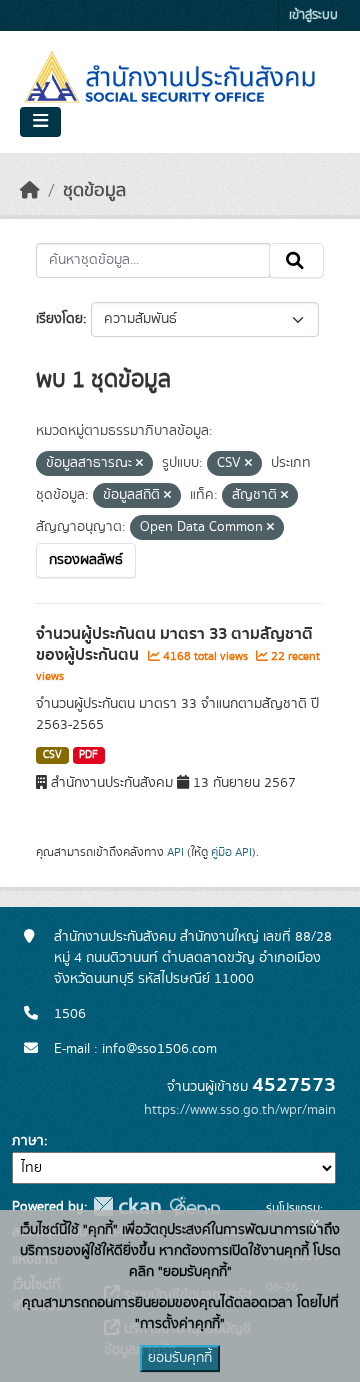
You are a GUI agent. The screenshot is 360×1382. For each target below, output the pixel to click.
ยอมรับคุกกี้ (180, 1358)
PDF (88, 755)
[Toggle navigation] (40, 122)
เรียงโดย (59, 319)
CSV (52, 755)
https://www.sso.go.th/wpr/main (240, 1110)
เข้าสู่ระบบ (313, 15)
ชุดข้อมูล (94, 191)
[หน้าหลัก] (30, 191)
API (175, 852)
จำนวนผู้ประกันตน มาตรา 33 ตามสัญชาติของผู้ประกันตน (174, 644)
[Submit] (296, 261)
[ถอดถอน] (139, 464)
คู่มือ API (231, 852)
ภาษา (28, 1141)
